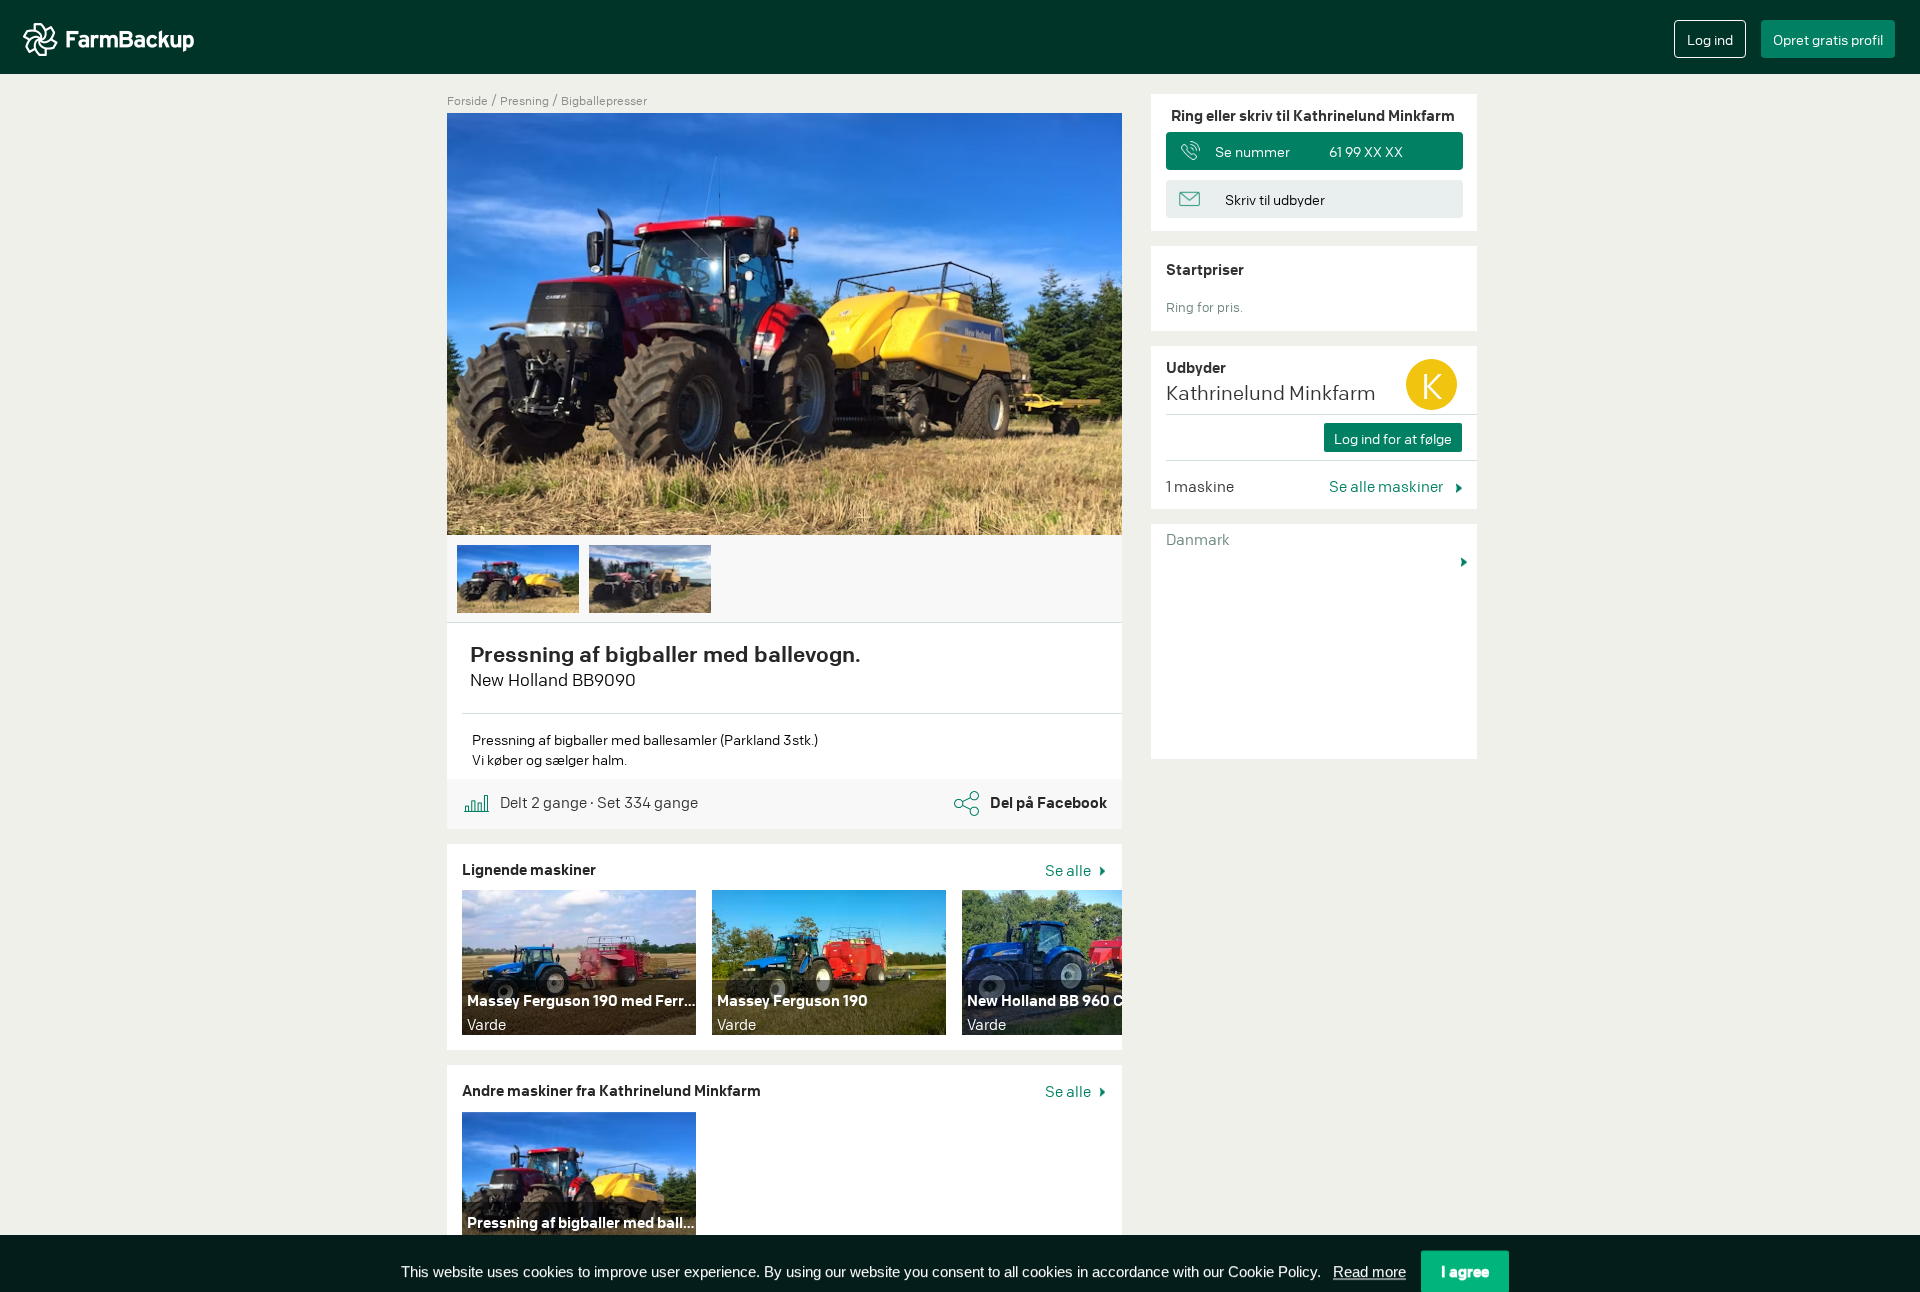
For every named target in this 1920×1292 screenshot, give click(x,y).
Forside (467, 100)
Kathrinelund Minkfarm (1271, 392)
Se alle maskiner (1387, 486)
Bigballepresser (604, 100)
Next (1152, 326)
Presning (526, 100)
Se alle (1069, 870)
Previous (417, 326)
